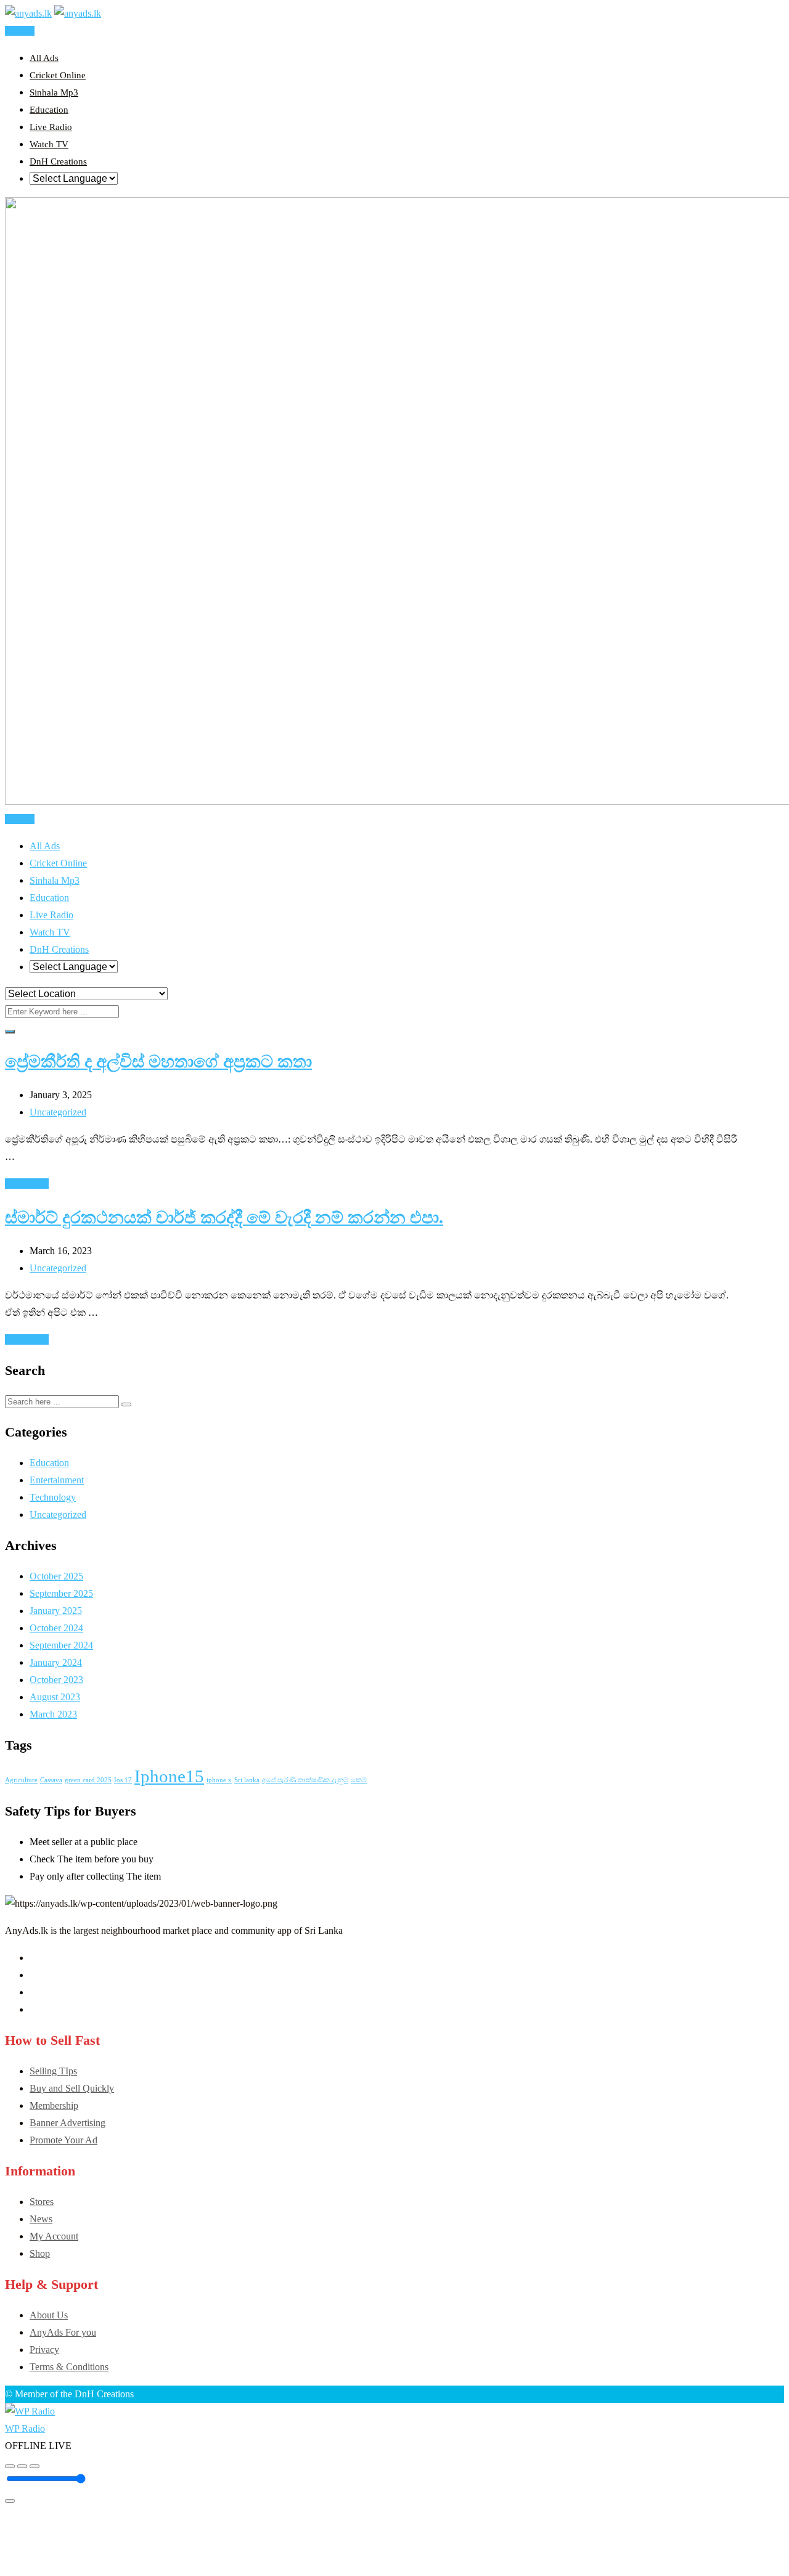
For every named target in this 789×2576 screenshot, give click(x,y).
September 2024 (61, 1645)
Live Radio (51, 127)
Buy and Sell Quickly (72, 2088)
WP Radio (25, 2428)
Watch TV (49, 144)
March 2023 (53, 1714)
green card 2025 (88, 1780)
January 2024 (56, 1662)
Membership (54, 2105)
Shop (40, 2253)
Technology (53, 1497)
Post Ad (20, 31)
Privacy (44, 2350)
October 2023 (56, 1680)
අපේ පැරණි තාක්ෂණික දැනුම (305, 1780)
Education (49, 110)
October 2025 (56, 1576)
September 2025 (61, 1593)
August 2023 (55, 1697)
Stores (42, 2202)
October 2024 (56, 1628)
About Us (49, 2315)
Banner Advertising (67, 2123)
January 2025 (56, 1611)
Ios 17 (123, 1780)
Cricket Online (58, 75)
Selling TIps (53, 2071)
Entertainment (57, 1480)
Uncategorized (58, 1112)
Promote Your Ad (63, 2140)
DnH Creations (58, 161)
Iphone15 (169, 1776)
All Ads (44, 58)
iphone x (219, 1780)
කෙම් (359, 1780)
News (41, 2219)
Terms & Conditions (69, 2367)
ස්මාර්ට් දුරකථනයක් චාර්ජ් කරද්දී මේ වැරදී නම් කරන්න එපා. (224, 1217)
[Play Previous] (10, 2466)
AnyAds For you (63, 2332)
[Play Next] (35, 2466)
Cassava (51, 1780)
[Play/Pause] (22, 2466)
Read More (27, 1184)
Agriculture (21, 1780)
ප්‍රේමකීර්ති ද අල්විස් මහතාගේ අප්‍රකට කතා (158, 1062)
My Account (54, 2236)
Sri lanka (247, 1780)
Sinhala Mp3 (54, 92)
